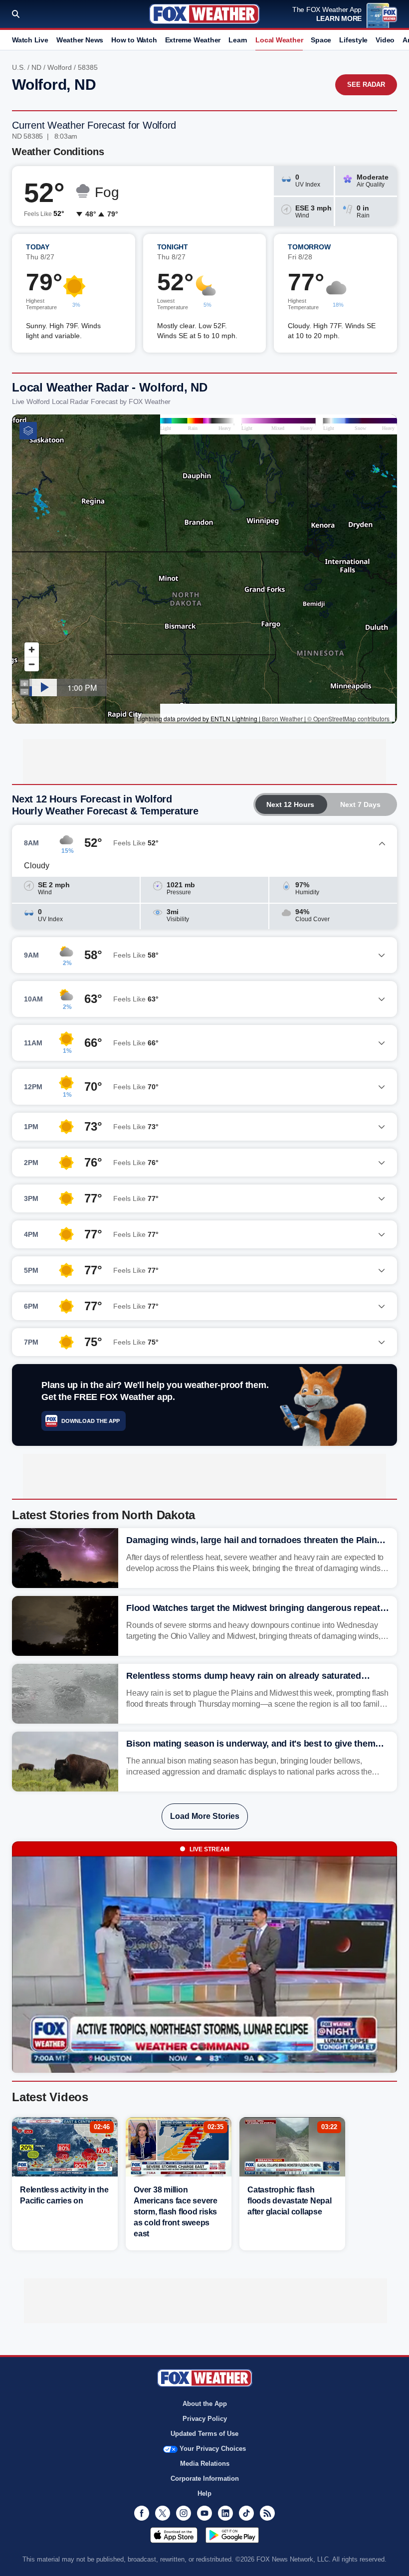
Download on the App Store (174, 2535)
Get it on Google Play (232, 2535)
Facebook (142, 2513)
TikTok (246, 2513)
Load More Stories (205, 1816)
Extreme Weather (193, 40)
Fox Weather (204, 14)
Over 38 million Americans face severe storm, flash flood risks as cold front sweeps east (176, 2212)
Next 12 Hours (290, 804)
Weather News (80, 40)
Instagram (184, 2513)
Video (385, 40)
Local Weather (279, 40)
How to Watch (134, 40)
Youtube (204, 2513)
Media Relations (205, 2464)
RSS (267, 2513)
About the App (205, 2404)
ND (36, 67)
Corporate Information (205, 2478)
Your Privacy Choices (213, 2449)
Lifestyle (353, 40)
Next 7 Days (360, 804)
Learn (238, 40)
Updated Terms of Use (204, 2434)
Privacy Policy (205, 2419)
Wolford (60, 67)
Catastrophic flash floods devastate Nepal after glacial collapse (290, 2201)
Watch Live (30, 40)
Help (204, 2493)
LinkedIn (225, 2513)
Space (321, 40)
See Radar (366, 85)
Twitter (163, 2513)
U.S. (19, 67)
